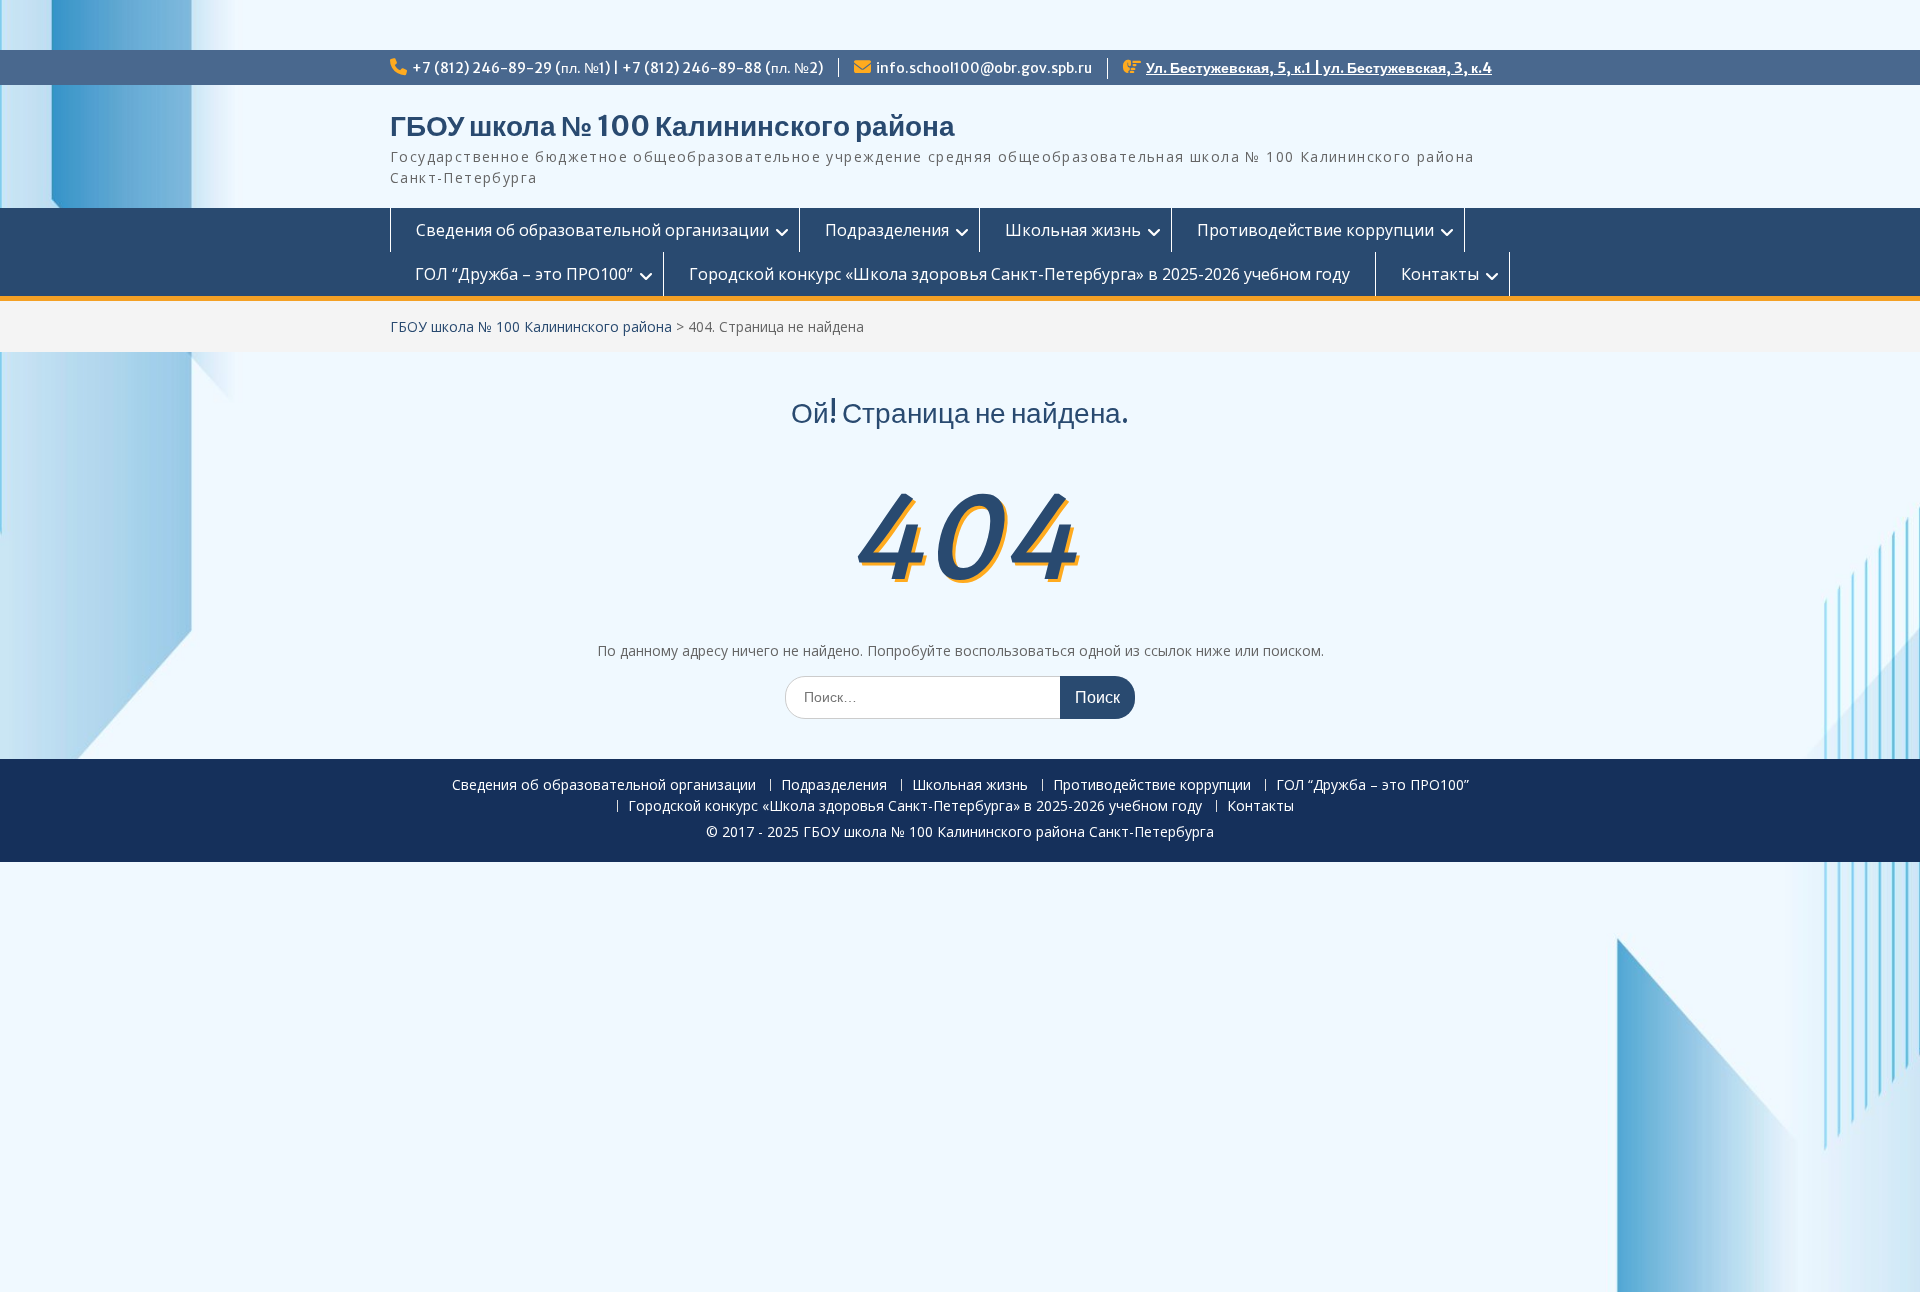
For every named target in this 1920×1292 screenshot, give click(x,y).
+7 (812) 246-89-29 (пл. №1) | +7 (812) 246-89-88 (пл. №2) (617, 68)
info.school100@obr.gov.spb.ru (984, 68)
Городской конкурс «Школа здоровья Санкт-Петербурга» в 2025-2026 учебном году (1019, 274)
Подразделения (887, 230)
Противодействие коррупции (1315, 230)
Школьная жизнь (1073, 230)
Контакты (1440, 274)
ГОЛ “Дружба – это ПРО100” (524, 274)
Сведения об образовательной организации (592, 230)
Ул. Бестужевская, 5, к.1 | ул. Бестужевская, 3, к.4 (1319, 68)
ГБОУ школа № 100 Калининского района (672, 126)
